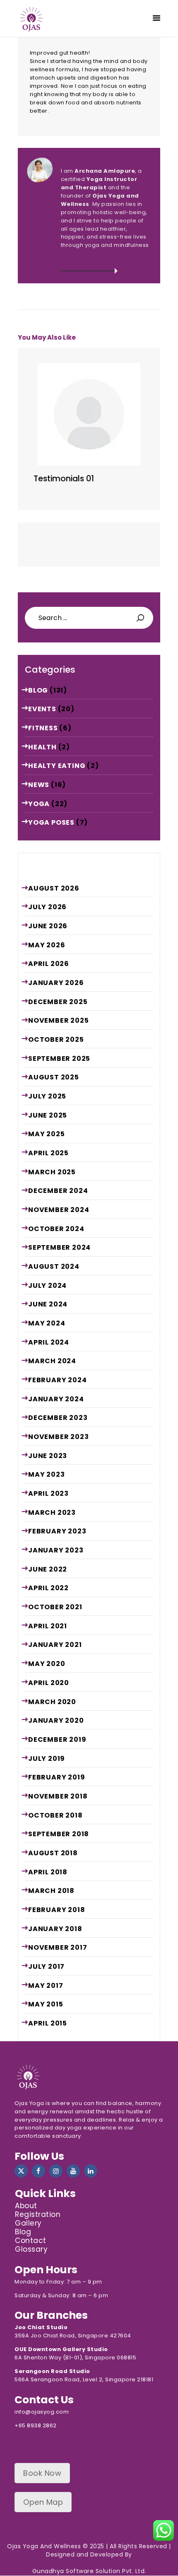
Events (42, 709)
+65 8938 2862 (36, 2425)
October (56, 1039)
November (58, 1020)
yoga (39, 804)
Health (42, 747)
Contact (31, 2240)
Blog (38, 690)
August (54, 888)
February (57, 1380)
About (26, 2206)
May (47, 945)
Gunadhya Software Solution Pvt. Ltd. (89, 2571)
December (58, 1002)
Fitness (43, 728)
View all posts (89, 262)
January (56, 983)
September (59, 1059)
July (47, 907)
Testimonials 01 (64, 479)
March (52, 1172)
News (39, 785)
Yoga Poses (51, 822)
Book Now (42, 2473)
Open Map (43, 2502)
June (48, 926)
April (49, 964)
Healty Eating (57, 766)
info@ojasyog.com (42, 2412)
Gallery (28, 2223)
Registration (38, 2214)
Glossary (31, 2249)
